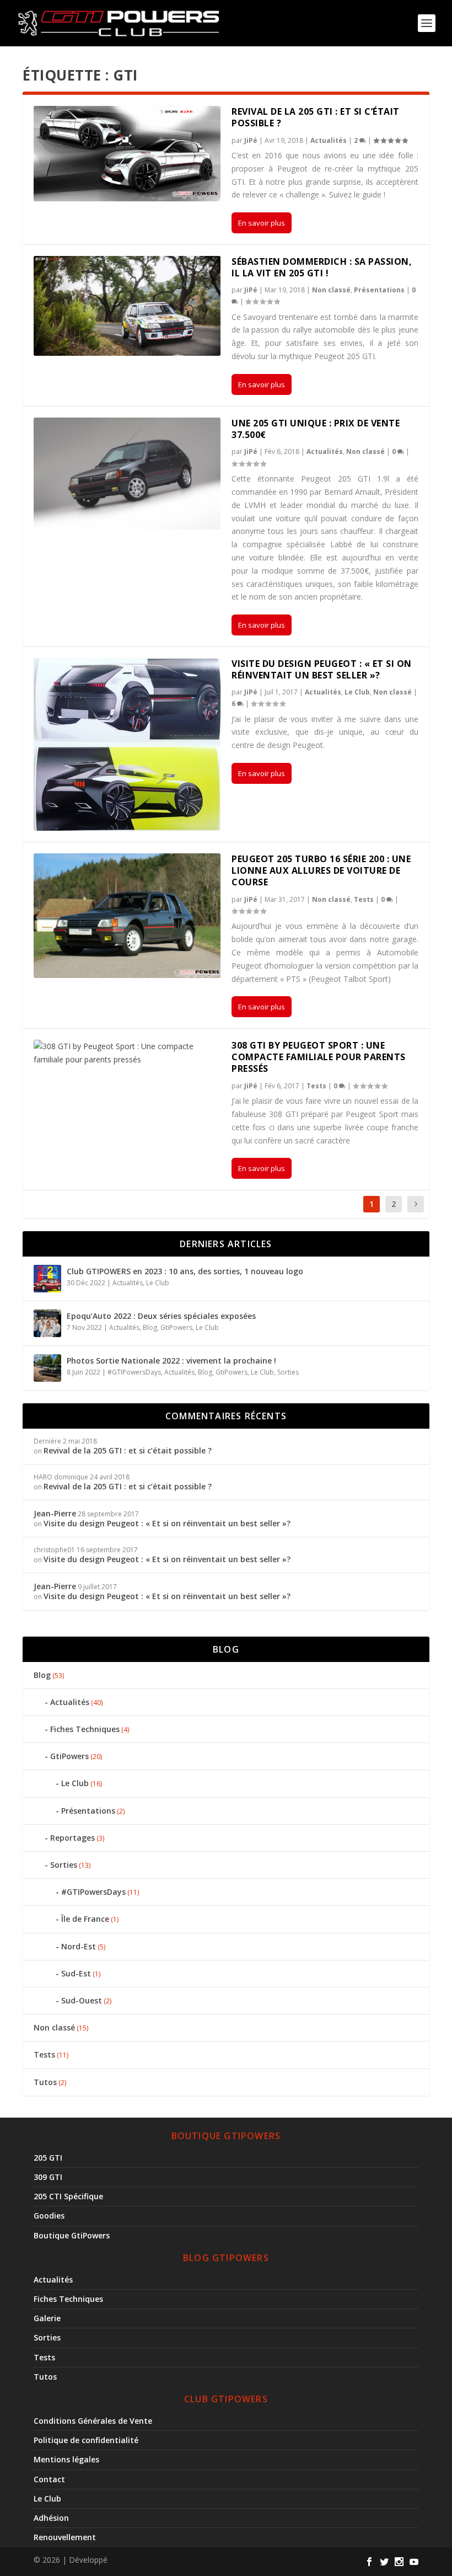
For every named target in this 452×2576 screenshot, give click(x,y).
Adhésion (51, 2518)
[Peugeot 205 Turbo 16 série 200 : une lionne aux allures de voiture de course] (127, 916)
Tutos (45, 2082)
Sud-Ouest (82, 2000)
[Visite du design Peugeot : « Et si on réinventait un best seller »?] (127, 744)
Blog (150, 1327)
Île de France (85, 1919)
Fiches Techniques (85, 1729)
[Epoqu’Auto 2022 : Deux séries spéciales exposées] (47, 1323)
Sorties (288, 1372)
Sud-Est (76, 1973)
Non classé (331, 290)
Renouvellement (65, 2537)
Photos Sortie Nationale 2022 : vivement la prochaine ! (171, 1361)
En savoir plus (262, 223)
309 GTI (48, 2177)
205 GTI (48, 2158)
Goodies (49, 2216)
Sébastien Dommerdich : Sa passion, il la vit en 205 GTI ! (322, 267)
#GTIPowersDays (134, 1372)
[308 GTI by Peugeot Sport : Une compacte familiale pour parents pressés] (127, 1053)
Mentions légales (66, 2459)
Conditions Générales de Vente (93, 2421)
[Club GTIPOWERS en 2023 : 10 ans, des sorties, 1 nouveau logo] (47, 1279)
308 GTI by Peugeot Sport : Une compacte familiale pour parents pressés (319, 1057)
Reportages (72, 1838)
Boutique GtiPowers (72, 2235)
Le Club (357, 692)
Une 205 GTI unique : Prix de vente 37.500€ (316, 429)
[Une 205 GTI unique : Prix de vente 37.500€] (127, 474)
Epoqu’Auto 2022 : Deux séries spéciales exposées (161, 1316)
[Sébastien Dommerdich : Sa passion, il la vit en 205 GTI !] (127, 306)
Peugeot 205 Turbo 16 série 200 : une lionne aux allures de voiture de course (321, 870)
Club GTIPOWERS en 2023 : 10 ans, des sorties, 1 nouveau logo (185, 1271)
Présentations (379, 290)
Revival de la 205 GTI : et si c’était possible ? (316, 117)
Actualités (329, 140)
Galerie (47, 2318)
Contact (49, 2479)
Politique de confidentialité (86, 2440)
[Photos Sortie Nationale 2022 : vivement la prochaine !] (47, 1368)
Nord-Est (79, 1946)
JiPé (251, 140)
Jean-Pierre (55, 1513)
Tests (364, 899)
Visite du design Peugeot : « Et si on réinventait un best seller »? (322, 669)
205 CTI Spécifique (68, 2196)
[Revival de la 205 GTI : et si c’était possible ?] (127, 154)
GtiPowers (176, 1327)
